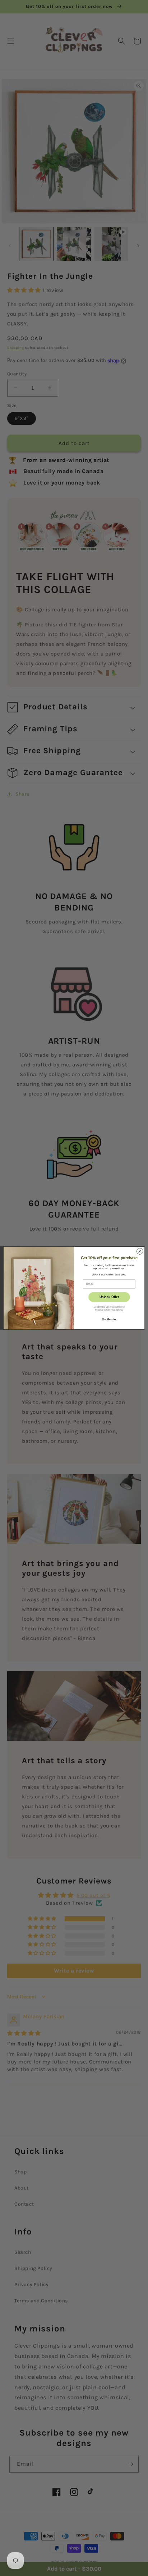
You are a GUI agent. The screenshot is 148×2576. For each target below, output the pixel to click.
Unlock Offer (109, 1297)
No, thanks (109, 1319)
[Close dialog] (140, 1251)
